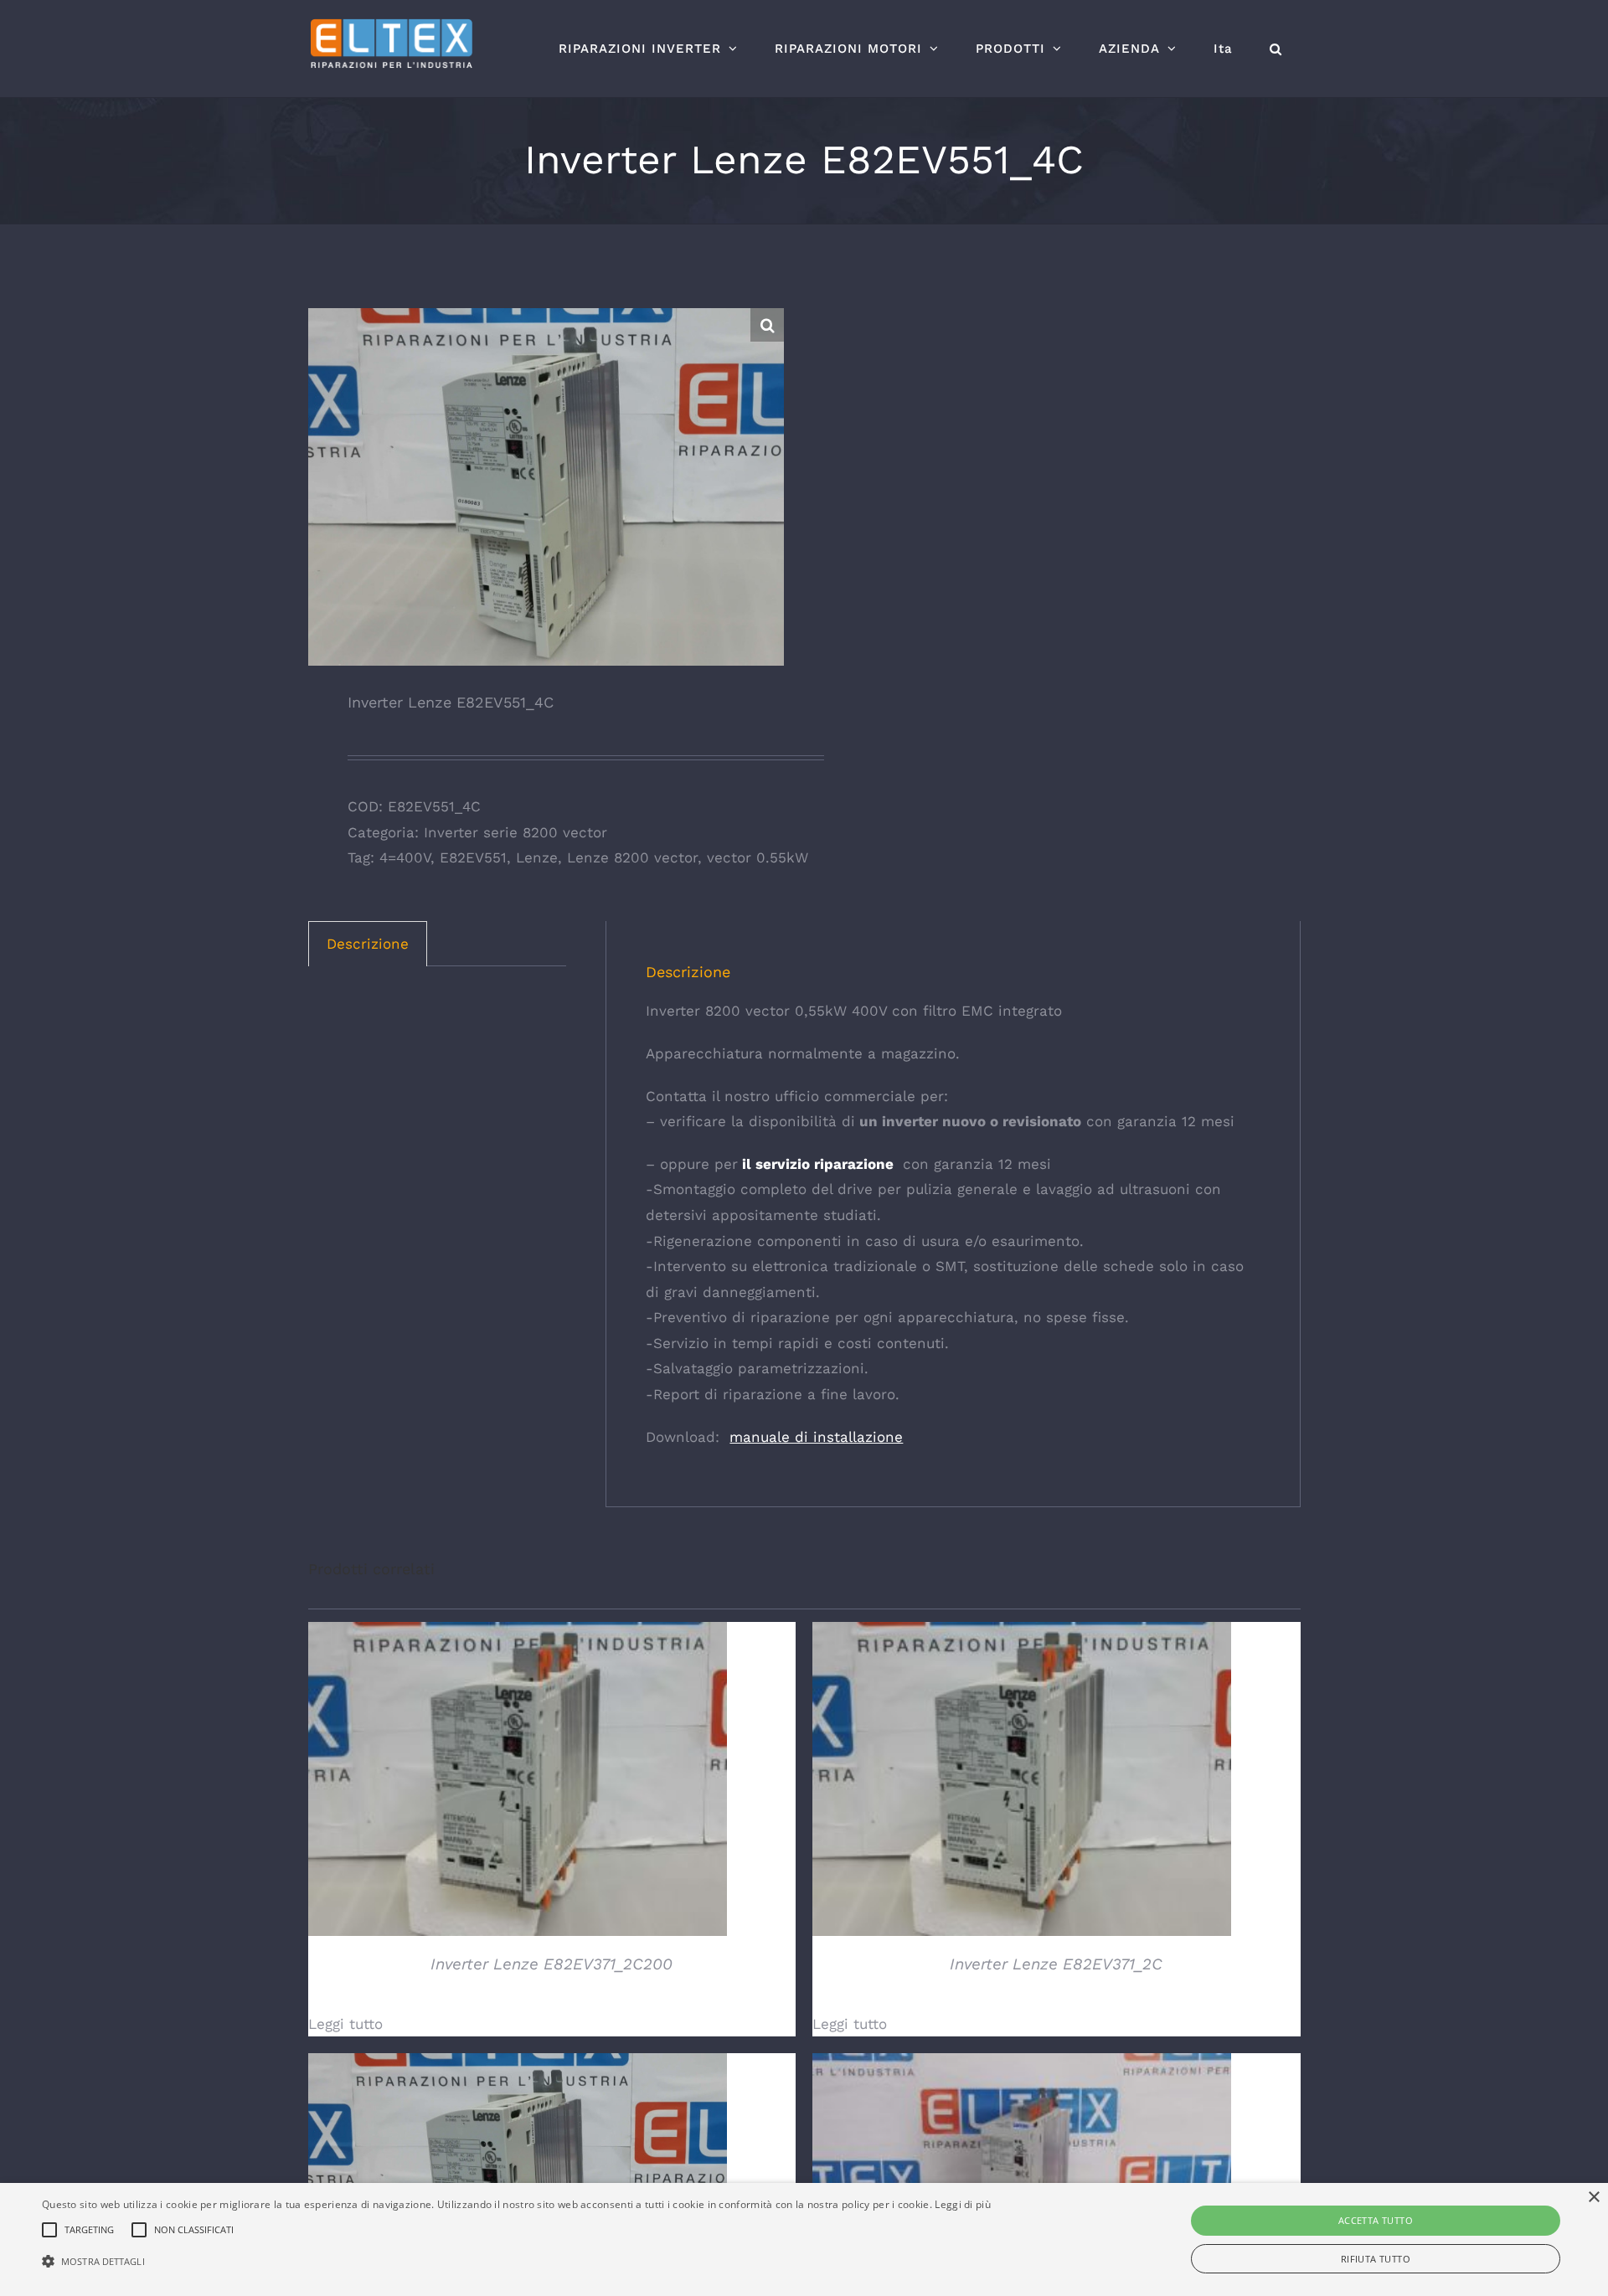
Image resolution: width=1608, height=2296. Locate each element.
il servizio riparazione (816, 1164)
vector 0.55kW (758, 857)
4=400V (405, 857)
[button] (1276, 49)
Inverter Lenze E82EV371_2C (1056, 1964)
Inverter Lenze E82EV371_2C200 (551, 1964)
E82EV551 (473, 857)
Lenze (537, 857)
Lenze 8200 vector (632, 857)
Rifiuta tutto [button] (1376, 2259)
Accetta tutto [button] (1376, 2220)
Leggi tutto (345, 2024)
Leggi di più (963, 2204)
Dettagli (517, 1781)
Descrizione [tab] (368, 944)
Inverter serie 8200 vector (515, 832)
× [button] (1593, 2198)
